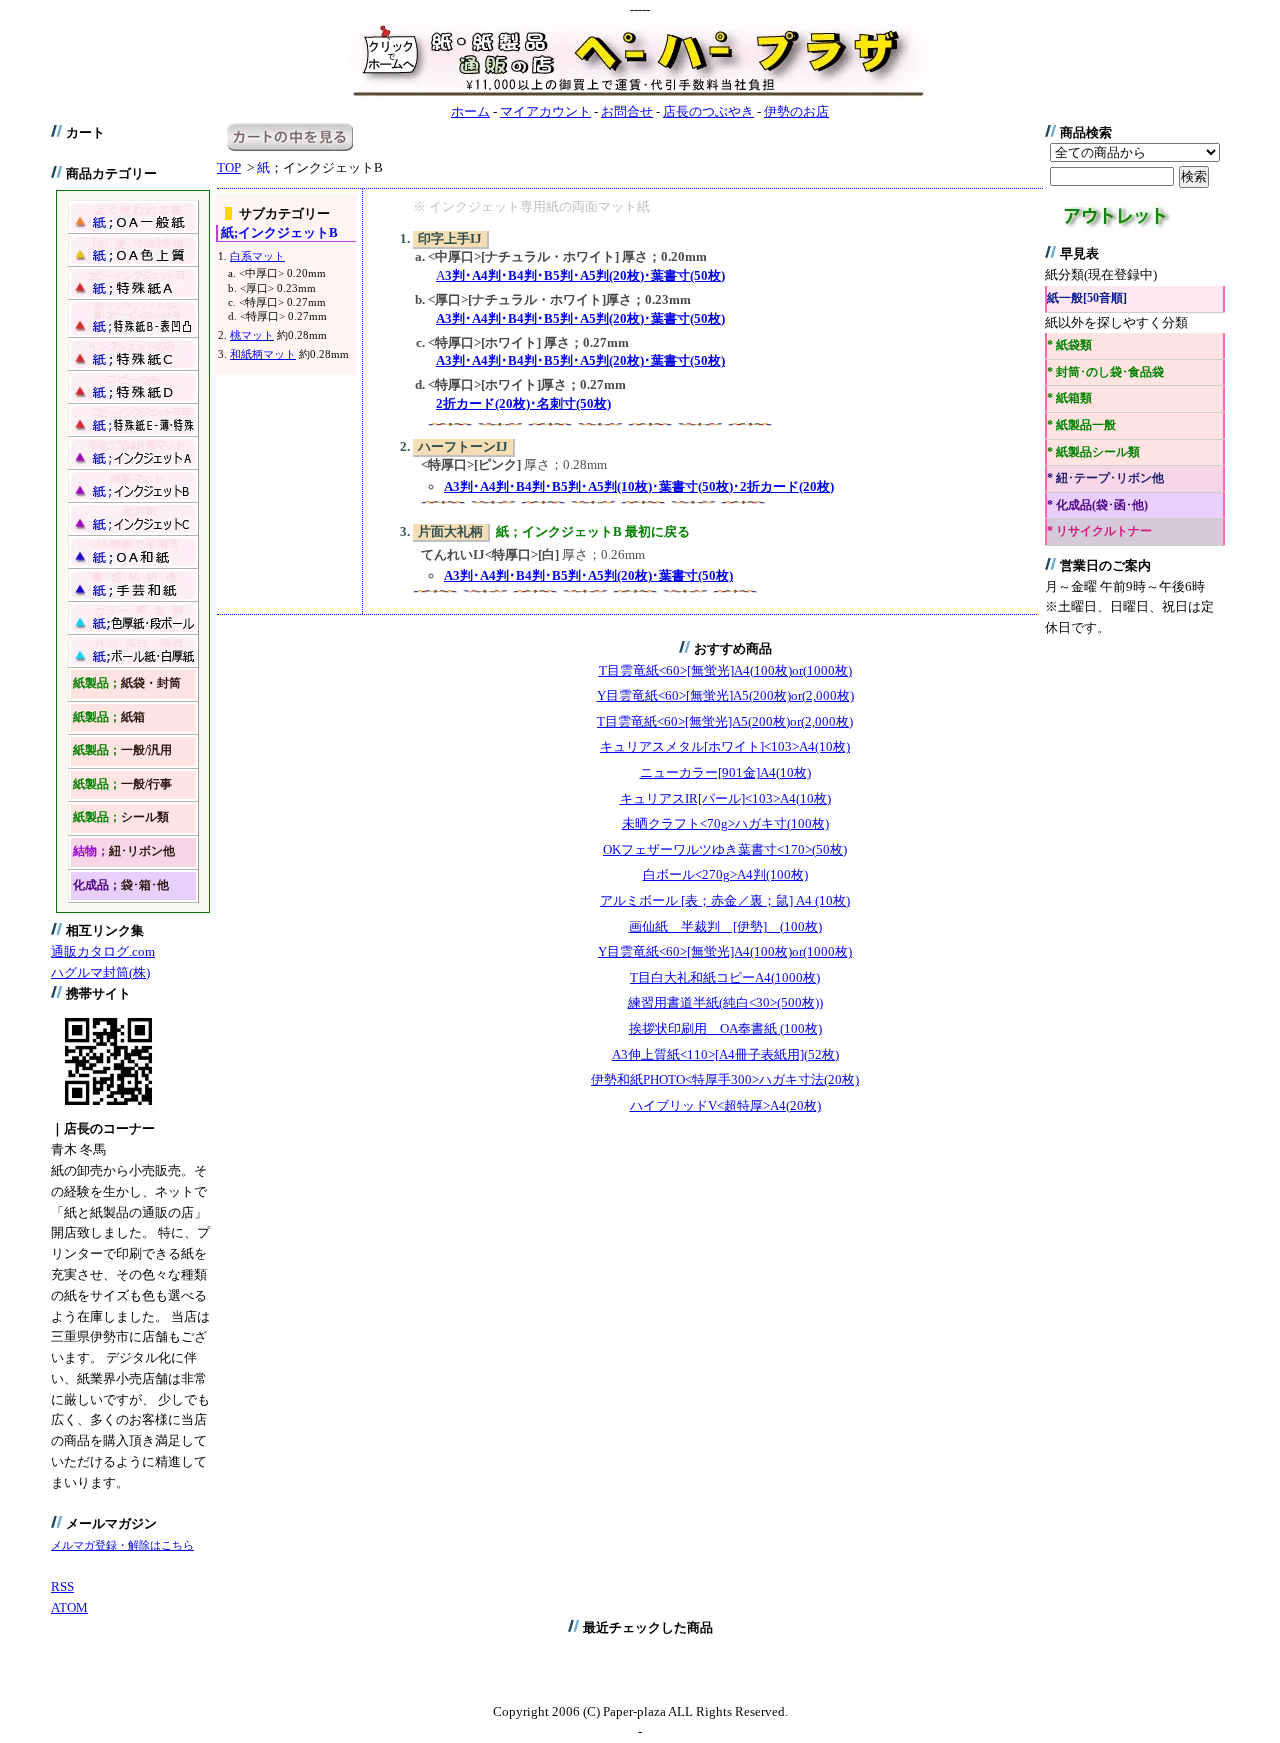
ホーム (470, 111)
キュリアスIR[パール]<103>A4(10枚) (725, 798)
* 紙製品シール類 (1093, 452)
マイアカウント (545, 111)
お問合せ (627, 111)
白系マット (257, 256)
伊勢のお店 (796, 111)
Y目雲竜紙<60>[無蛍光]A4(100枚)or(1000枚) (725, 951)
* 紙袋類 (1069, 345)
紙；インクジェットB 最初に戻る (593, 531)
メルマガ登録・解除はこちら (122, 1545)
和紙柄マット (263, 354)
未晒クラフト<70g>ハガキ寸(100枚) (725, 823)
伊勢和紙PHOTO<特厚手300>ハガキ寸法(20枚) (725, 1079)
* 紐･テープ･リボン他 (1105, 478)
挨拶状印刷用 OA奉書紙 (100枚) (725, 1028)
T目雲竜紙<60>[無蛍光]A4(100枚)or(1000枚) (725, 670)
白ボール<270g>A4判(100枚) (725, 874)
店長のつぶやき (708, 111)
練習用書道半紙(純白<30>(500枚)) (725, 1002)
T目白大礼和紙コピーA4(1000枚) (725, 977)
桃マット (252, 335)
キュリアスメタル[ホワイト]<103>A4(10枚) (725, 746)
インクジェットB (279, 232)
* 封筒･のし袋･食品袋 (1105, 372)
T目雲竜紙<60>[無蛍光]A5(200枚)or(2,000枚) (725, 721)
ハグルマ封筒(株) (100, 972)
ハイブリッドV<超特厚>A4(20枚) (725, 1105)
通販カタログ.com (103, 951)
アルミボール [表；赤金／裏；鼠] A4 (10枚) (725, 900)
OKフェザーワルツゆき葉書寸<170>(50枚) (725, 849)
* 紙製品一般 (1081, 425)
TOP (229, 167)
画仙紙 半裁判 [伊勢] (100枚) (725, 926)
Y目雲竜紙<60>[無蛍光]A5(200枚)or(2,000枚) (725, 695)
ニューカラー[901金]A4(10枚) (725, 772)
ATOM (69, 1607)
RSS (62, 1586)
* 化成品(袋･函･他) (1097, 505)
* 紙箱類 (1069, 398)
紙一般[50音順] (1087, 298)
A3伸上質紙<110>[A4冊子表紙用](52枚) (725, 1054)
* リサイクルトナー (1099, 531)
